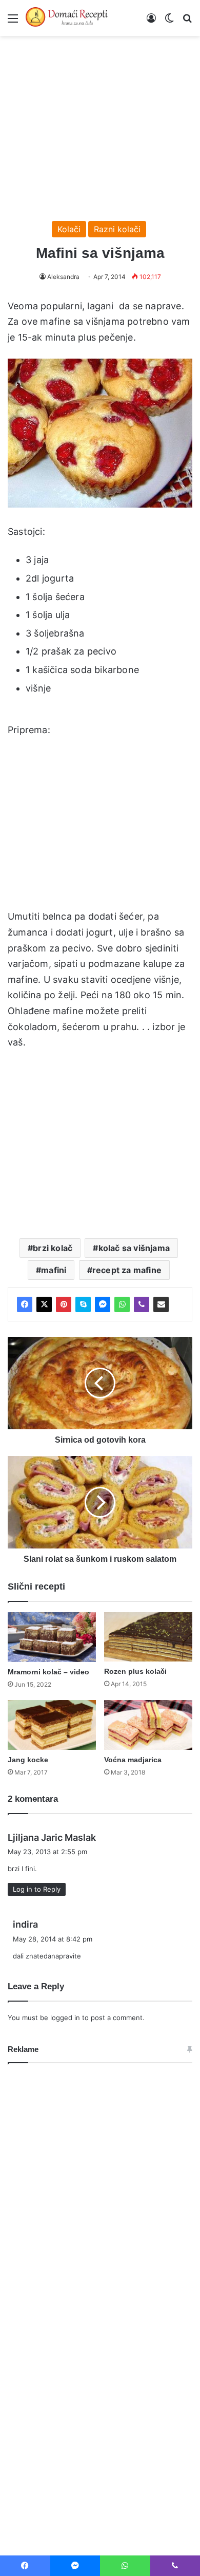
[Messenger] (103, 1304)
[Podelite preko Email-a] (161, 1304)
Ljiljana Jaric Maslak (52, 1837)
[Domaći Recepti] (67, 18)
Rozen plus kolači (135, 1671)
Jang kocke (28, 1760)
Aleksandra (63, 277)
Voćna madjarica (133, 1760)
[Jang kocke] (52, 1725)
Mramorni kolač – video (48, 1672)
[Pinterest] (64, 1304)
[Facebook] (25, 1304)
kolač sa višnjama (134, 1248)
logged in (65, 2018)
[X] (44, 1304)
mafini (54, 1270)
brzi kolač (53, 1248)
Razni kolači (117, 229)
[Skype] (83, 1304)
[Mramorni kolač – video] (52, 1637)
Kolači (69, 229)
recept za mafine (127, 1270)
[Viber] (142, 1304)
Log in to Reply (37, 1889)
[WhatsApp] (122, 1304)
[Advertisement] (100, 123)
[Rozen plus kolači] (148, 1637)
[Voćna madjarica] (148, 1725)
